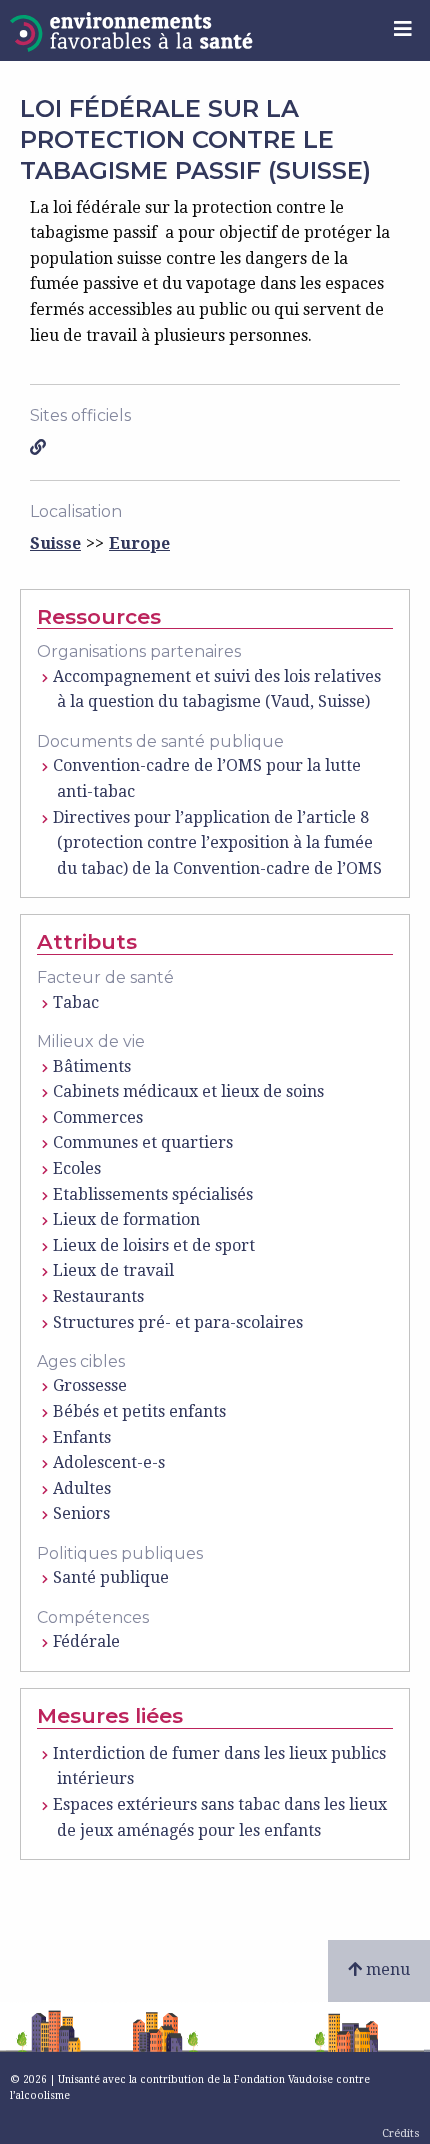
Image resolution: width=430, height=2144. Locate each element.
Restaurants (98, 1296)
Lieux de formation (126, 1219)
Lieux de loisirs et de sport (154, 1245)
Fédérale (86, 1641)
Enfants (82, 1437)
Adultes (82, 1488)
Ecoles (77, 1168)
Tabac (76, 1002)
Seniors (81, 1513)
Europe (139, 543)
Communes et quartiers (143, 1142)
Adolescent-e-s (109, 1462)
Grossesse (90, 1385)
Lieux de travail (113, 1270)
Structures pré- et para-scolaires (178, 1322)
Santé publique (111, 1577)
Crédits (401, 2133)
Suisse (55, 543)
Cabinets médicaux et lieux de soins (188, 1091)
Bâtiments (92, 1066)
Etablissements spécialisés (153, 1194)
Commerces (98, 1117)
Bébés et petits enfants (139, 1411)
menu (386, 1969)
